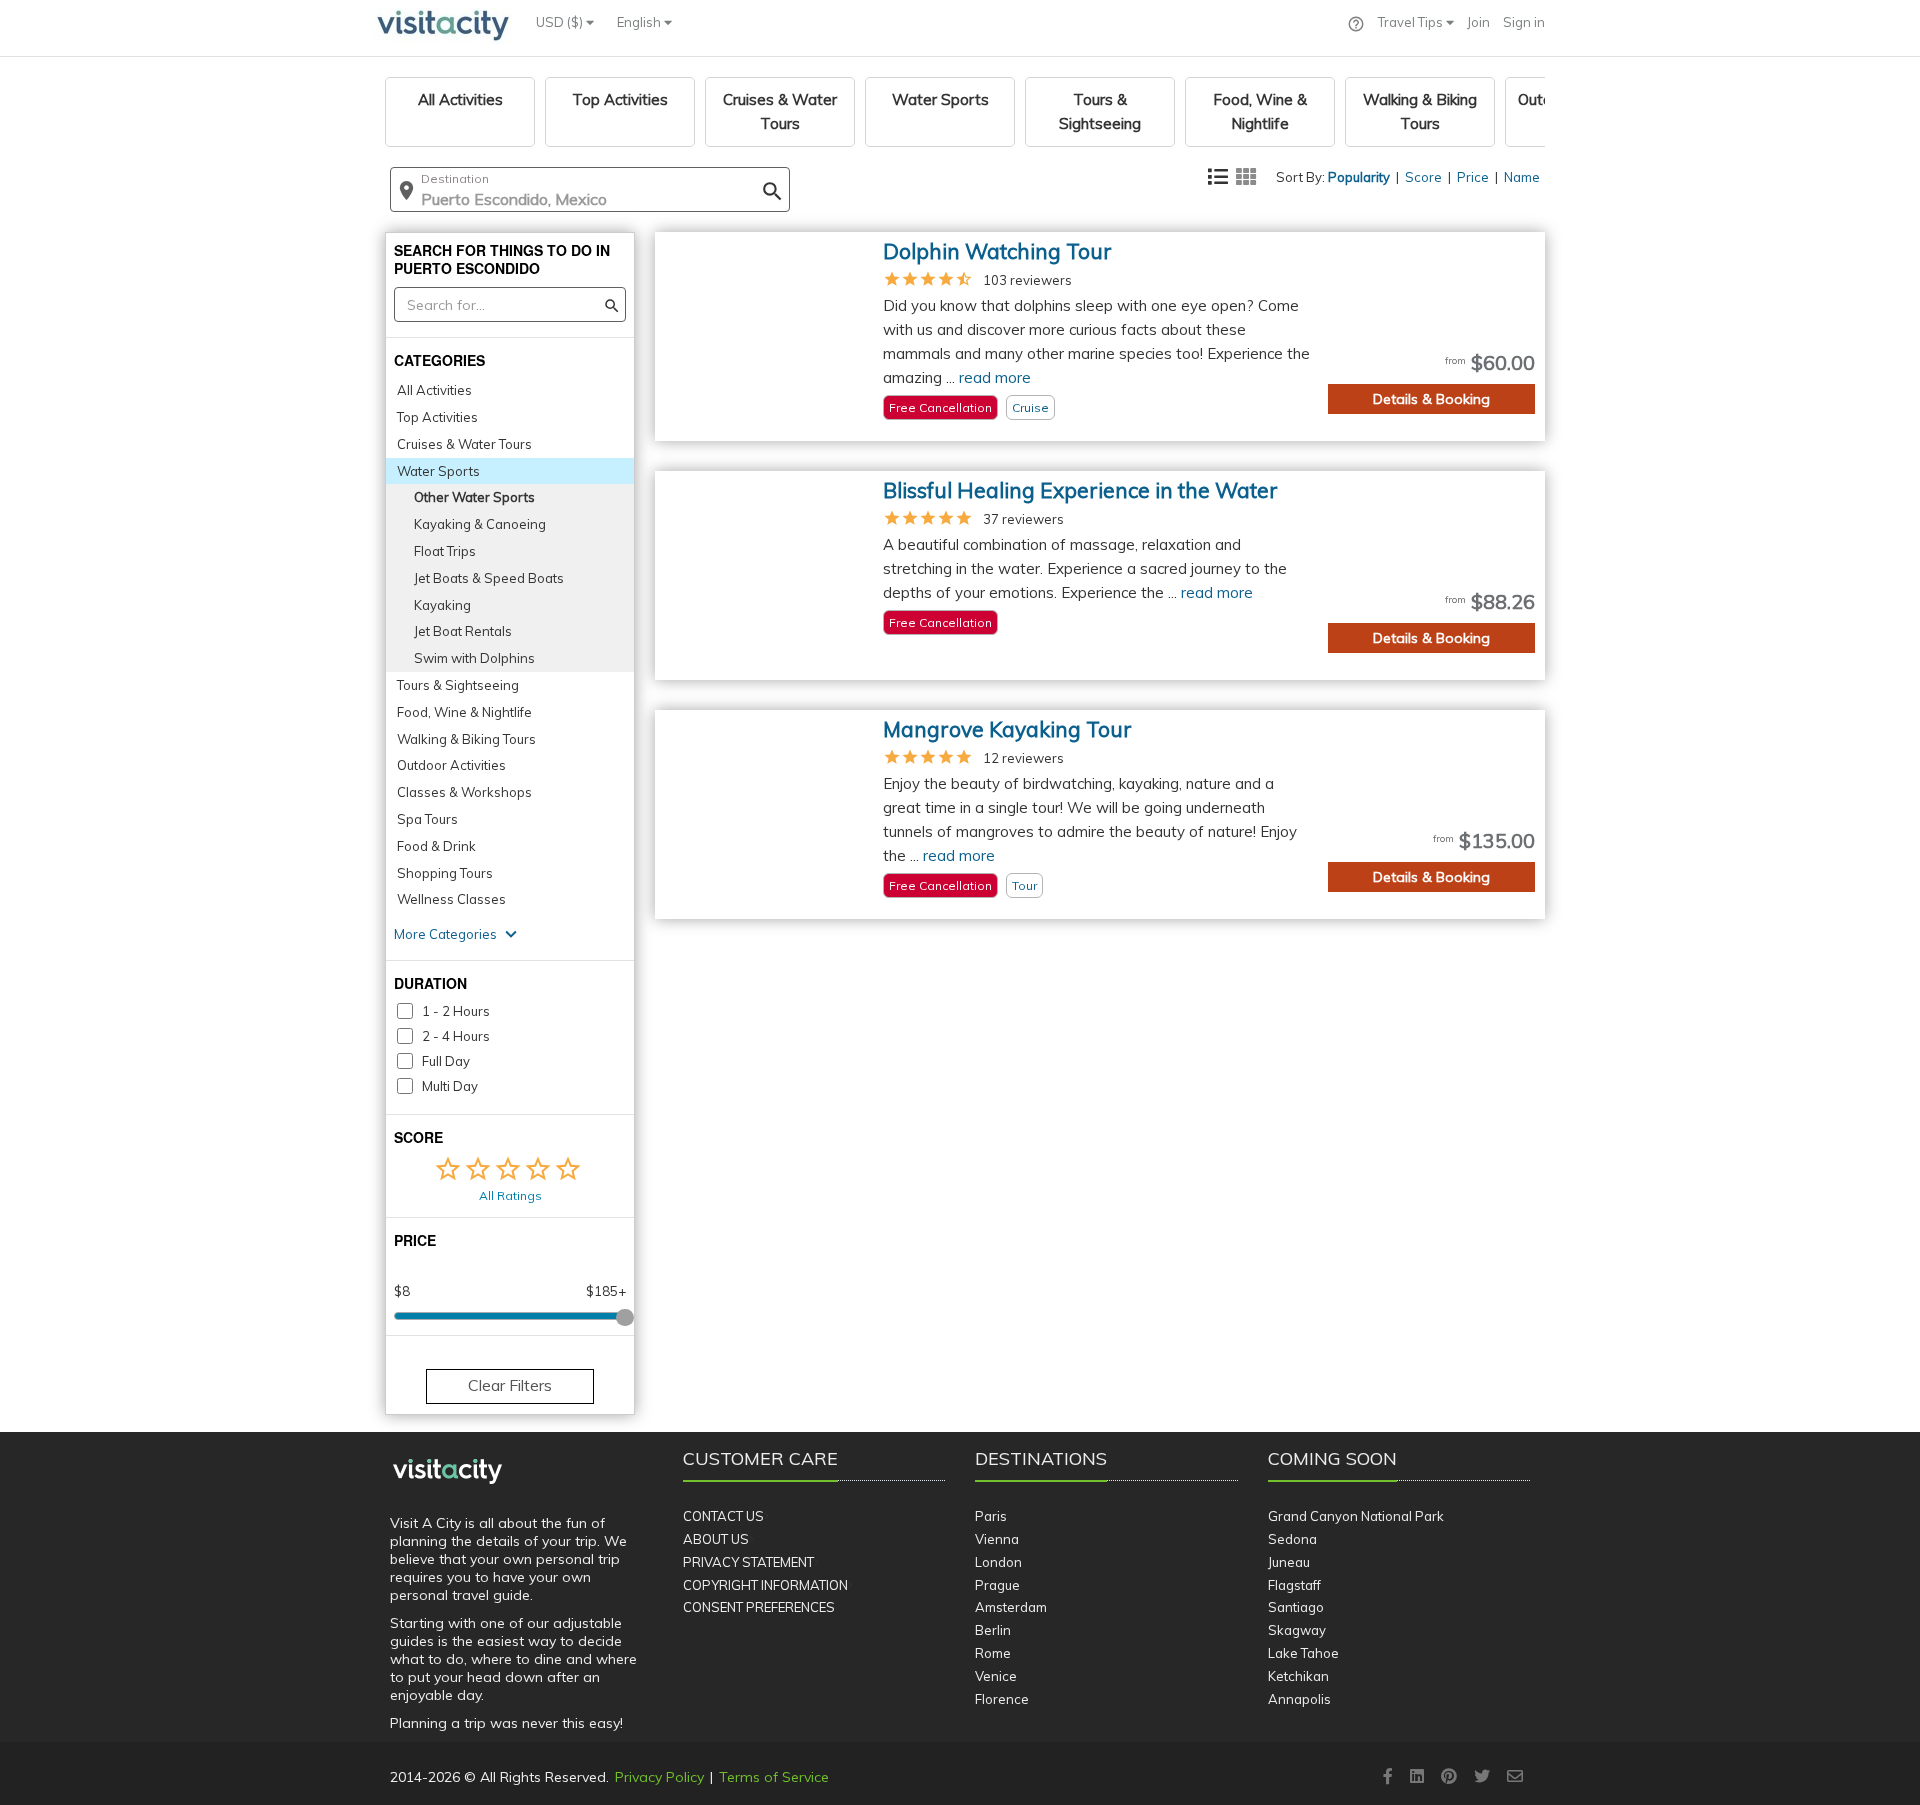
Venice (996, 1676)
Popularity (1359, 177)
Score (1423, 177)
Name (1522, 177)
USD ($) (561, 22)
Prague (997, 1585)
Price (1473, 177)
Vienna (997, 1539)
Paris (991, 1516)
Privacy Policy (659, 1777)
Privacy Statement (748, 1562)
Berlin (993, 1630)
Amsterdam (1011, 1607)
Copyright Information (765, 1585)
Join (1478, 22)
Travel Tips (1412, 22)
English (640, 22)
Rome (993, 1653)
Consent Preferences (759, 1607)
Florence (1002, 1699)
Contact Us (723, 1516)
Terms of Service (774, 1777)
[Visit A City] (447, 1472)
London (998, 1562)
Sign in (1524, 22)
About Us (716, 1539)
